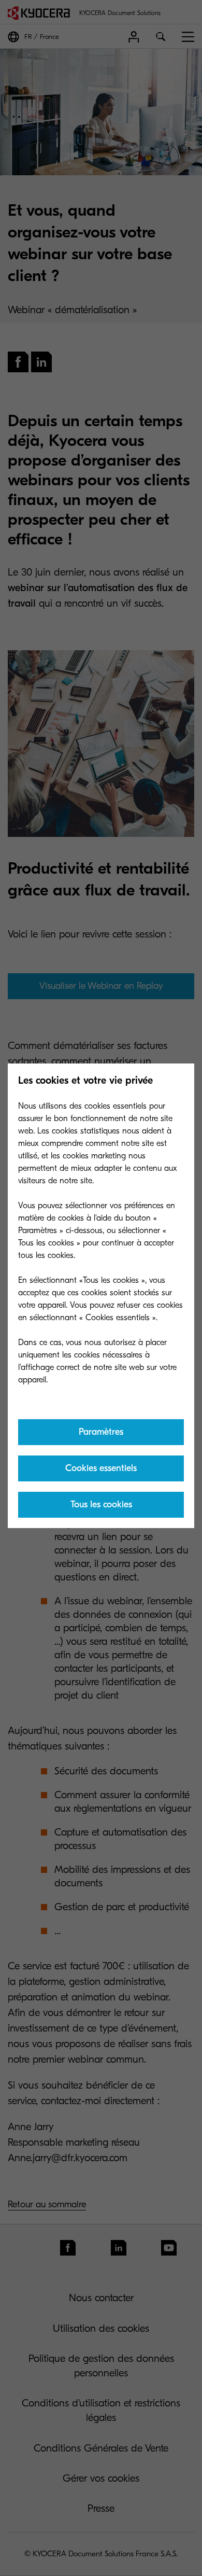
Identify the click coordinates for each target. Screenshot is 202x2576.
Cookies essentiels (101, 1468)
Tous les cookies (101, 1504)
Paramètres (101, 1432)
